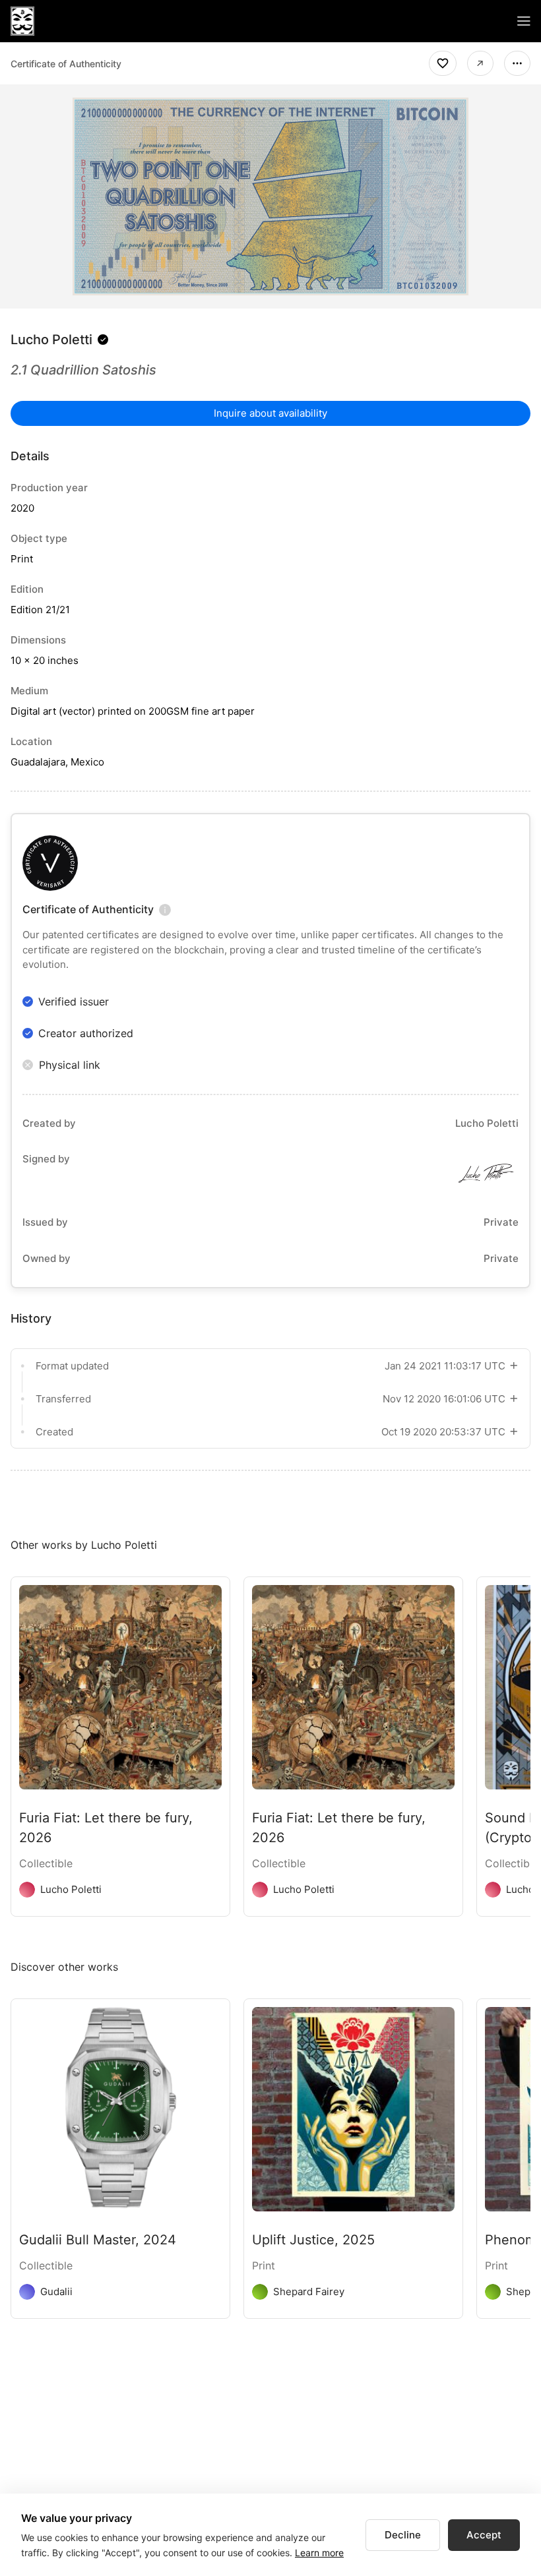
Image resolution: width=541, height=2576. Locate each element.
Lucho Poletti (51, 340)
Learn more (319, 2553)
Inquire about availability (270, 413)
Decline (403, 2535)
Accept (484, 2535)
